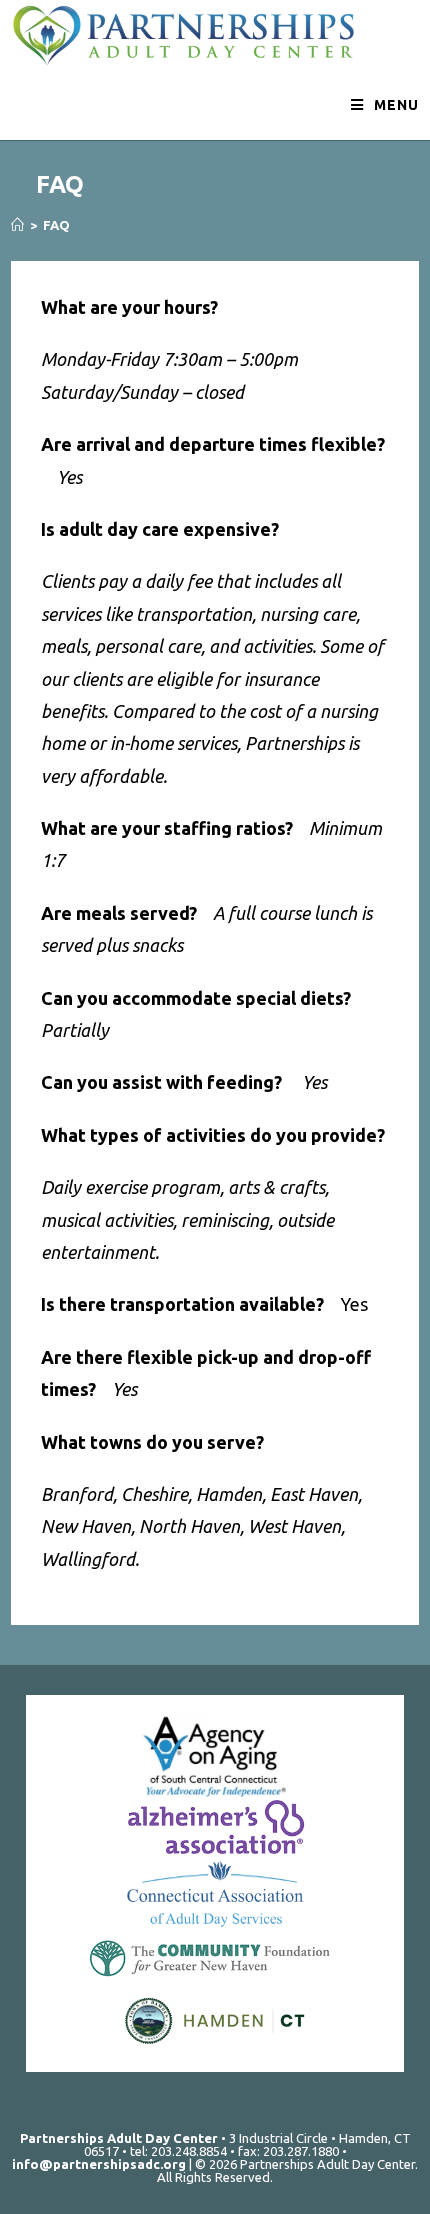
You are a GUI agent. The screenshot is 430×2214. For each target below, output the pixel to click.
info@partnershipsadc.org (99, 2164)
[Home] (17, 225)
